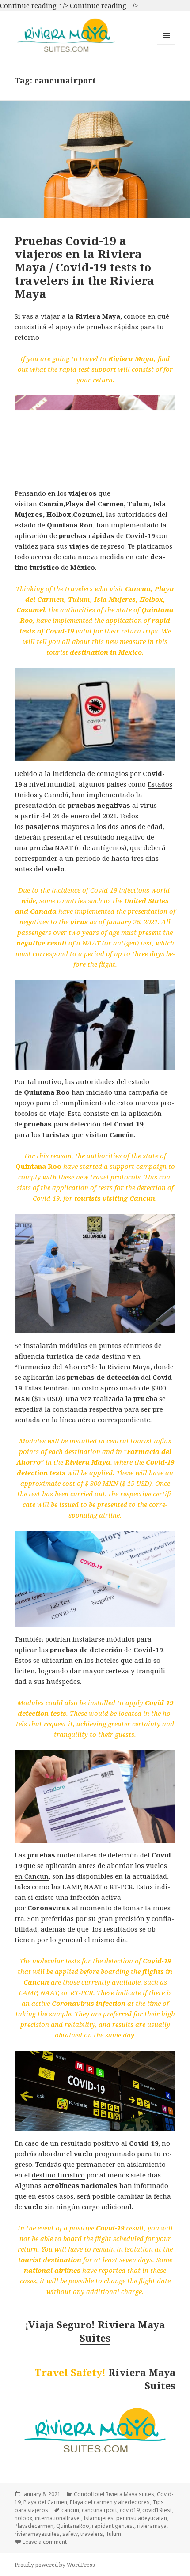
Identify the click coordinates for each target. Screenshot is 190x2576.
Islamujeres (99, 2518)
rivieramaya (152, 2526)
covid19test (157, 2510)
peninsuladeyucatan (142, 2518)
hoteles (108, 1660)
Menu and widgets (166, 44)
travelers (92, 2534)
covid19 (130, 2510)
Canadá (56, 795)
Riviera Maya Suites (122, 2331)
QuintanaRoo (73, 2526)
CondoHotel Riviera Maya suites (114, 2494)
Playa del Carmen (45, 2502)
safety (70, 2534)
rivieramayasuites (37, 2534)
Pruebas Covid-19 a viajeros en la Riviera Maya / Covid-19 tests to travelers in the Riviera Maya (84, 267)
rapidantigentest (113, 2526)
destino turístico (58, 2175)
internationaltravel (58, 2518)
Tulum (113, 2534)
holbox (23, 2518)
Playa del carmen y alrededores (110, 2502)
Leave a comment (45, 2542)
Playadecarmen (34, 2526)
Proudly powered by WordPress (55, 2565)
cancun (70, 2510)
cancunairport (99, 2510)
